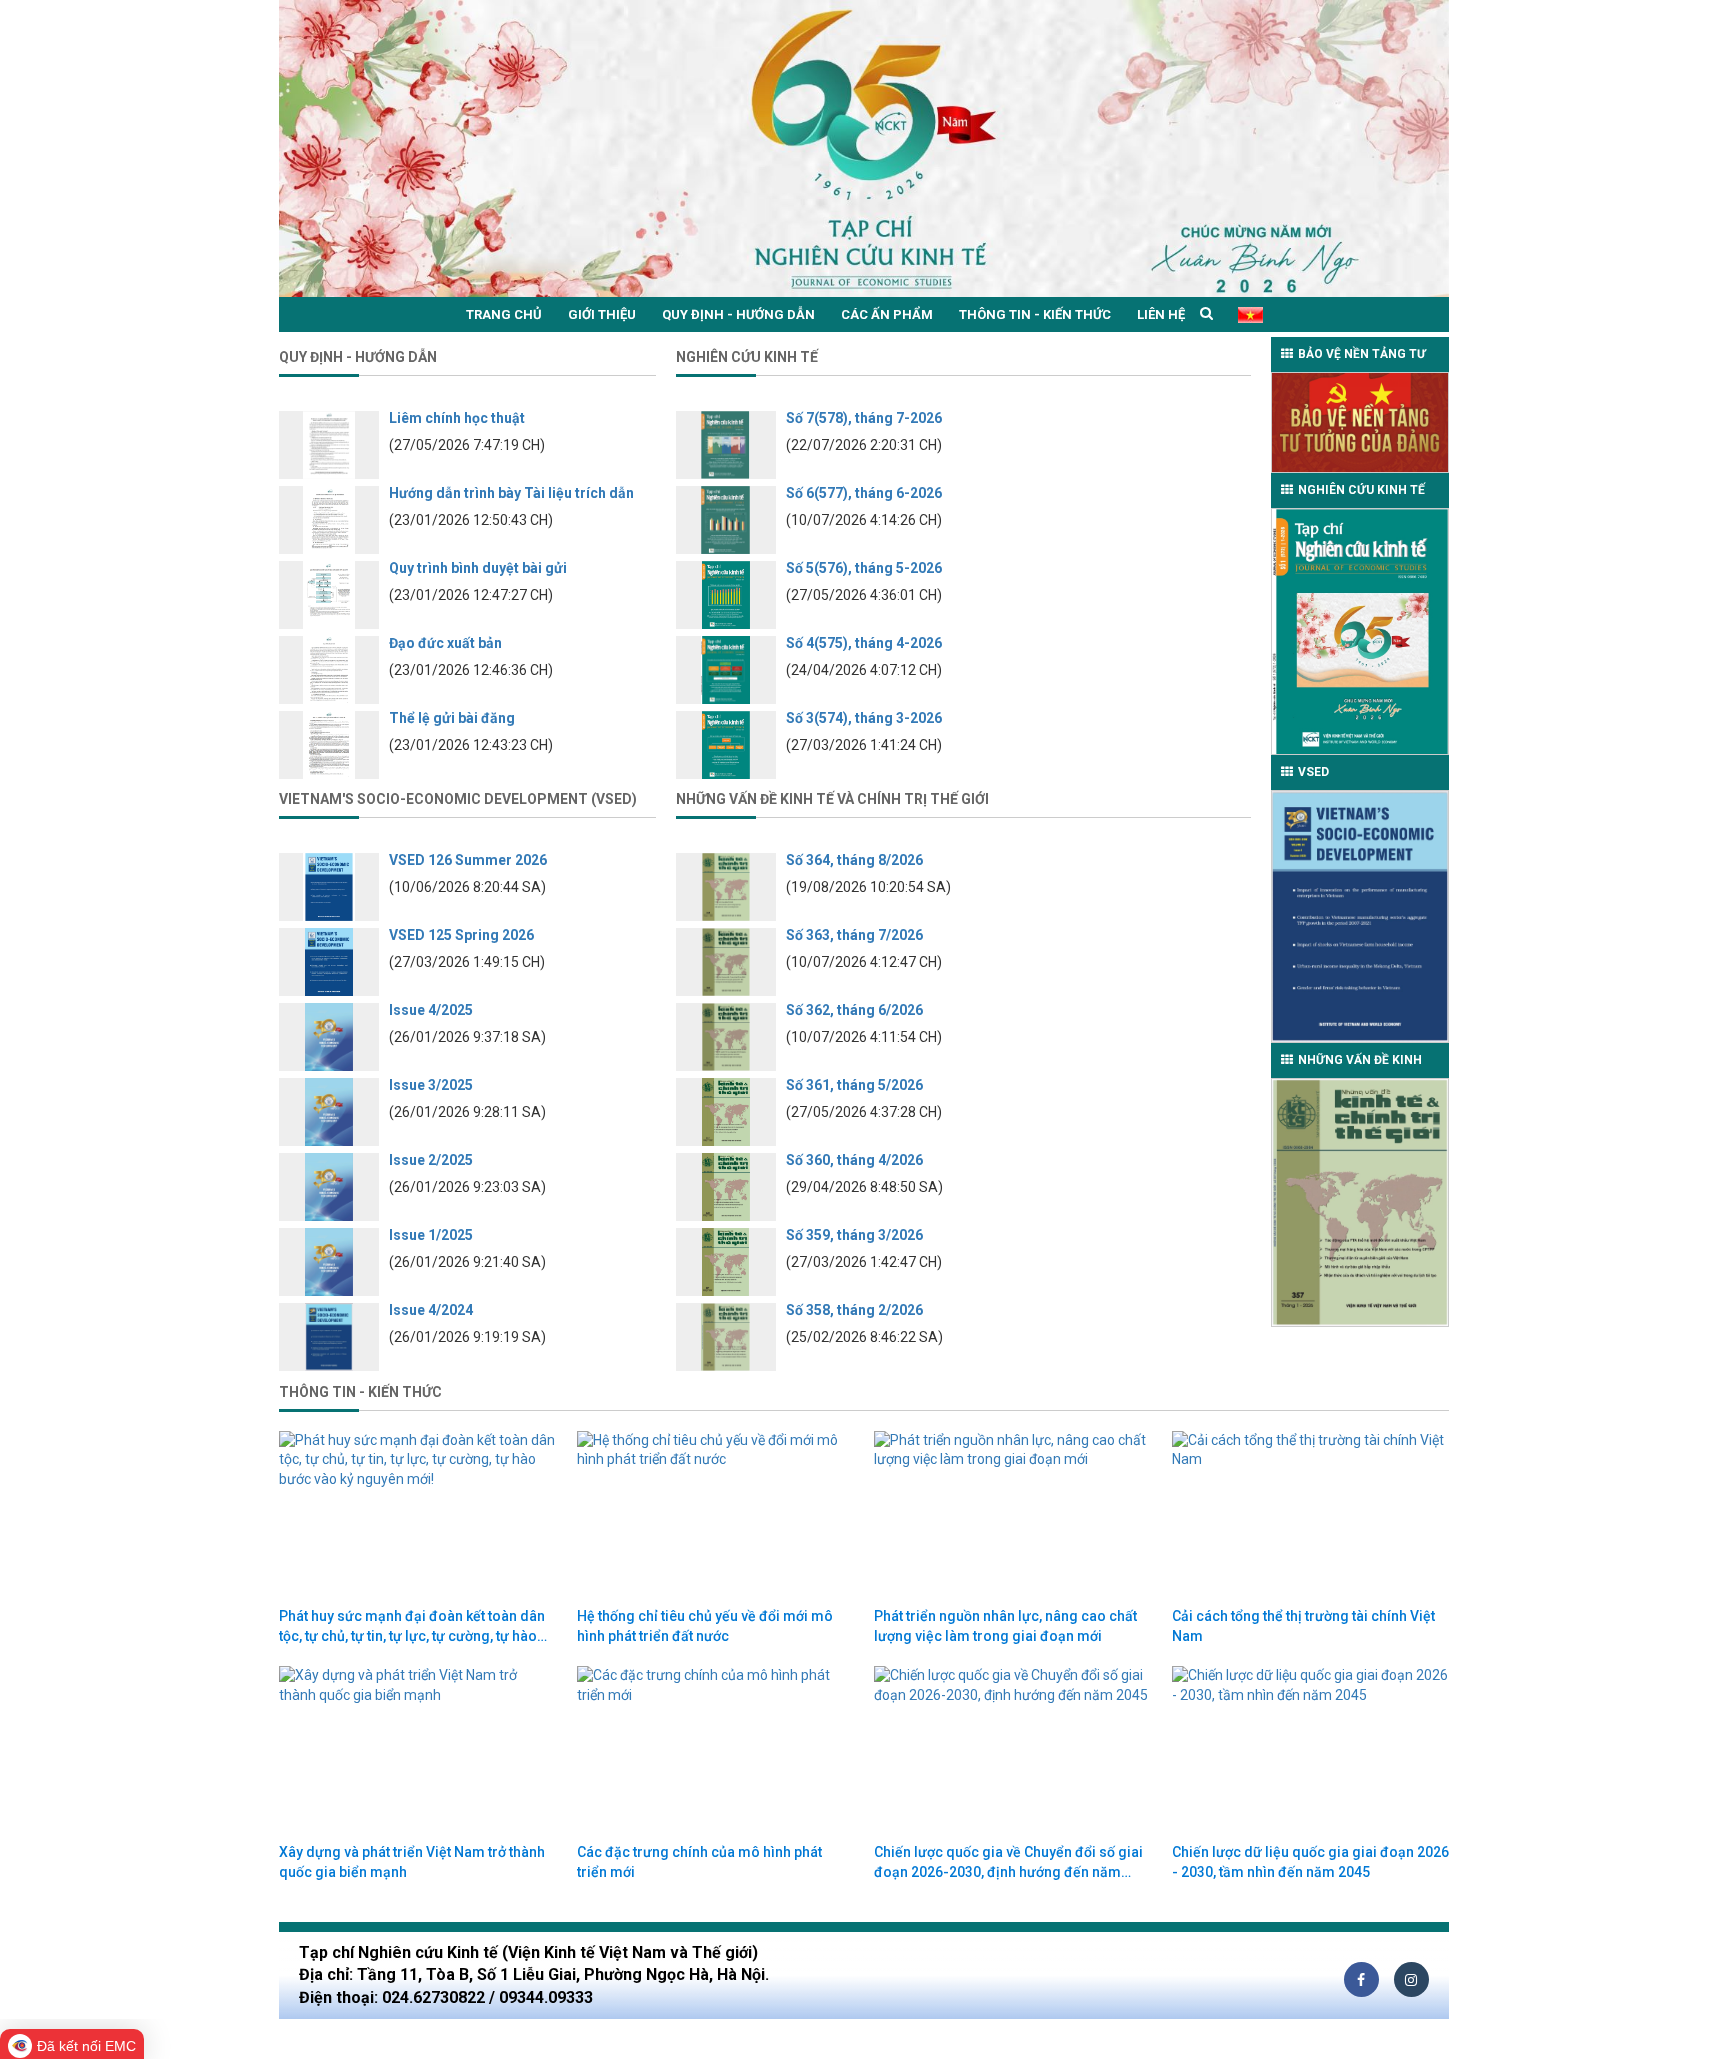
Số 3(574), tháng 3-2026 (864, 718)
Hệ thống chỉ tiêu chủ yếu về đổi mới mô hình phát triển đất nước (705, 1626)
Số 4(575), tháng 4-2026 (864, 643)
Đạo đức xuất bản (445, 643)
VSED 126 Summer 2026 (468, 860)
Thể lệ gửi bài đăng (452, 718)
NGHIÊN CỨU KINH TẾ (1361, 490)
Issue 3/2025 (431, 1085)
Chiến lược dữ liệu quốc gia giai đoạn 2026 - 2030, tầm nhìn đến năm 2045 (1310, 1862)
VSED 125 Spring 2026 (461, 935)
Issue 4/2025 (431, 1010)
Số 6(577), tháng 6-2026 (864, 493)
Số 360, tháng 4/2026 (854, 1160)
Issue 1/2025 (431, 1235)
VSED (1313, 772)
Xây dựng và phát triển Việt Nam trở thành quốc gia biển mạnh (412, 1862)
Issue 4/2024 (431, 1310)
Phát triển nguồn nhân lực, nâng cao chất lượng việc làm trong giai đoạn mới (1005, 1626)
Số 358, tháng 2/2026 (854, 1310)
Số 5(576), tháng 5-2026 (864, 568)
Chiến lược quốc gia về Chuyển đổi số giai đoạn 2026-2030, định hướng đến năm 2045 (1008, 1863)
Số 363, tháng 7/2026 (854, 935)
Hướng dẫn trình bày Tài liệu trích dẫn (511, 493)
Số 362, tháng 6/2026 (854, 1010)
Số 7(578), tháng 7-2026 (864, 418)
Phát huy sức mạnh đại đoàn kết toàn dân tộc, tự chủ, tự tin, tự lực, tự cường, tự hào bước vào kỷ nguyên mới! (412, 1627)
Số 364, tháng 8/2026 (854, 860)
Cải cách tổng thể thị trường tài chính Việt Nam (1303, 1626)
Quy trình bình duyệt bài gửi (478, 568)
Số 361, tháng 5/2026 (854, 1085)
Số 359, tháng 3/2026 (854, 1235)
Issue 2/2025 (431, 1160)
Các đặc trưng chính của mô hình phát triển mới (699, 1862)
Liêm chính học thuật (457, 418)
